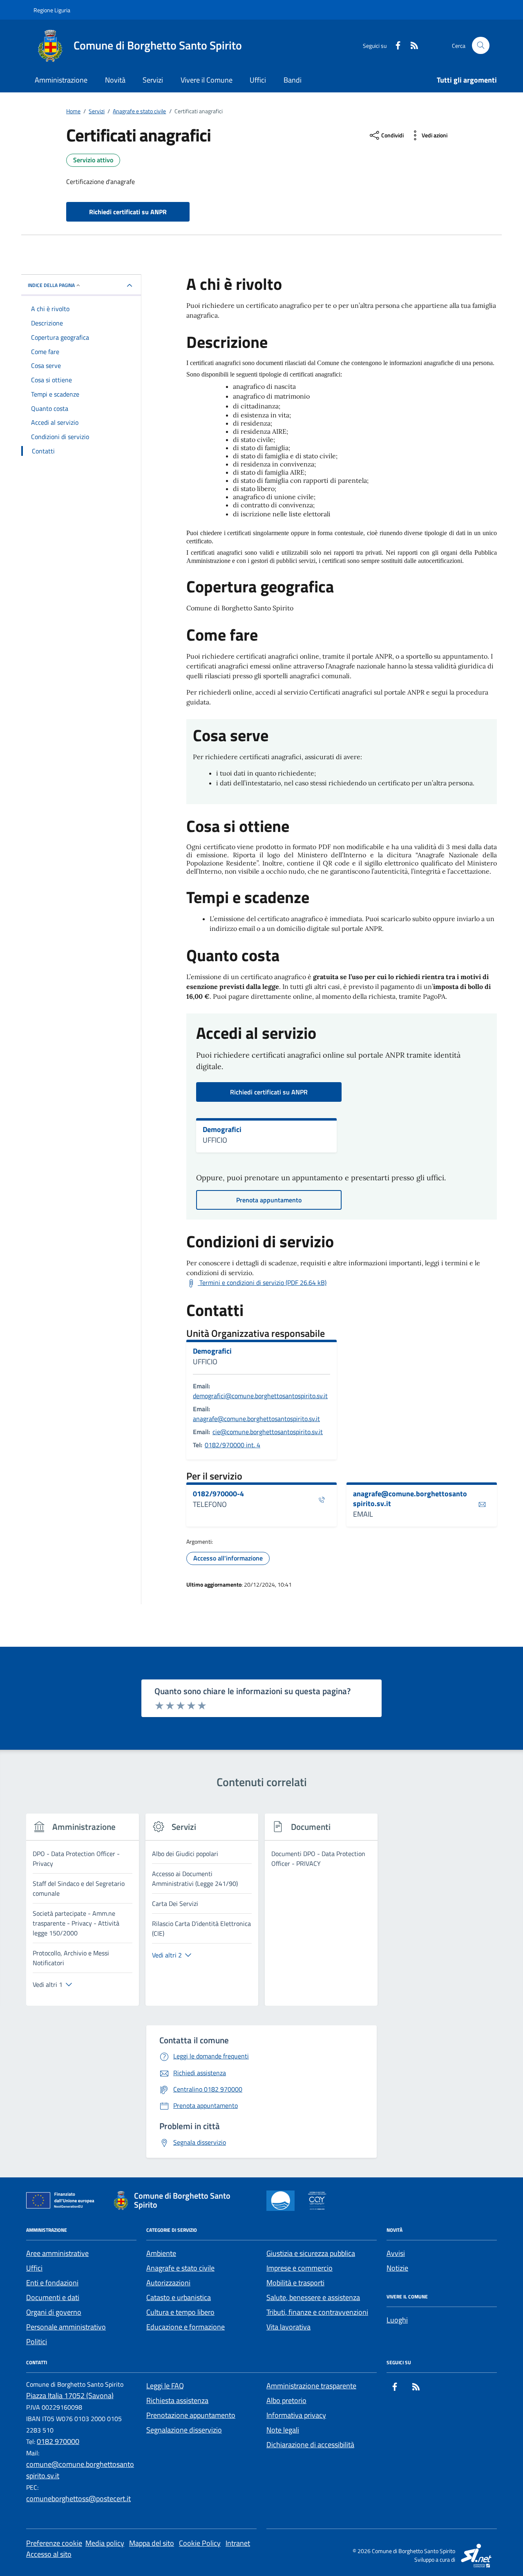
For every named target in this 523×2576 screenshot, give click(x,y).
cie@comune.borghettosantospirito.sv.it (268, 1432)
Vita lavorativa (288, 2327)
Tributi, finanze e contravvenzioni (317, 2312)
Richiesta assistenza (177, 2400)
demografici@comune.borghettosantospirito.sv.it (260, 1396)
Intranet (238, 2543)
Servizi (153, 80)
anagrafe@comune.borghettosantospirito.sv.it (256, 1419)
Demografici (222, 1130)
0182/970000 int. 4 (232, 1445)
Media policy (105, 2543)
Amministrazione (61, 80)
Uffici (258, 80)
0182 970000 (58, 2441)
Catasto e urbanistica (179, 2297)
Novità (115, 80)
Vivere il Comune (207, 80)
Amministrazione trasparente (311, 2386)
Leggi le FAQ (165, 2386)
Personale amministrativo (66, 2327)
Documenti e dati (53, 2297)
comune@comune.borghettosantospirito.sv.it (80, 2470)
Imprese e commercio (299, 2268)
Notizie (397, 2268)
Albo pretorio (286, 2400)
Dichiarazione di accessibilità (310, 2445)
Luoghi (397, 2320)
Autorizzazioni (168, 2283)
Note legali (283, 2430)
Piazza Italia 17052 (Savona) (70, 2396)
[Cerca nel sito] (481, 46)
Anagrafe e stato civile (180, 2268)
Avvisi (396, 2253)
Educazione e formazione (186, 2327)
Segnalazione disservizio (184, 2430)
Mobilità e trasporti (295, 2283)
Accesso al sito (49, 2554)
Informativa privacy (296, 2415)
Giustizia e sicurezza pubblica (311, 2253)
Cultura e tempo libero (180, 2312)
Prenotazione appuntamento (191, 2415)
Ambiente (161, 2253)
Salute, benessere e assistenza (313, 2297)
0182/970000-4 (218, 1494)
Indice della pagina (51, 285)
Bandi (293, 80)
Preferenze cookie (54, 2543)
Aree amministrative (57, 2253)
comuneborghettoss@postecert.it (78, 2499)
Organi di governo (54, 2312)
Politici (37, 2342)
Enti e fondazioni (52, 2283)
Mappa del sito (152, 2543)
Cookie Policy (200, 2543)
